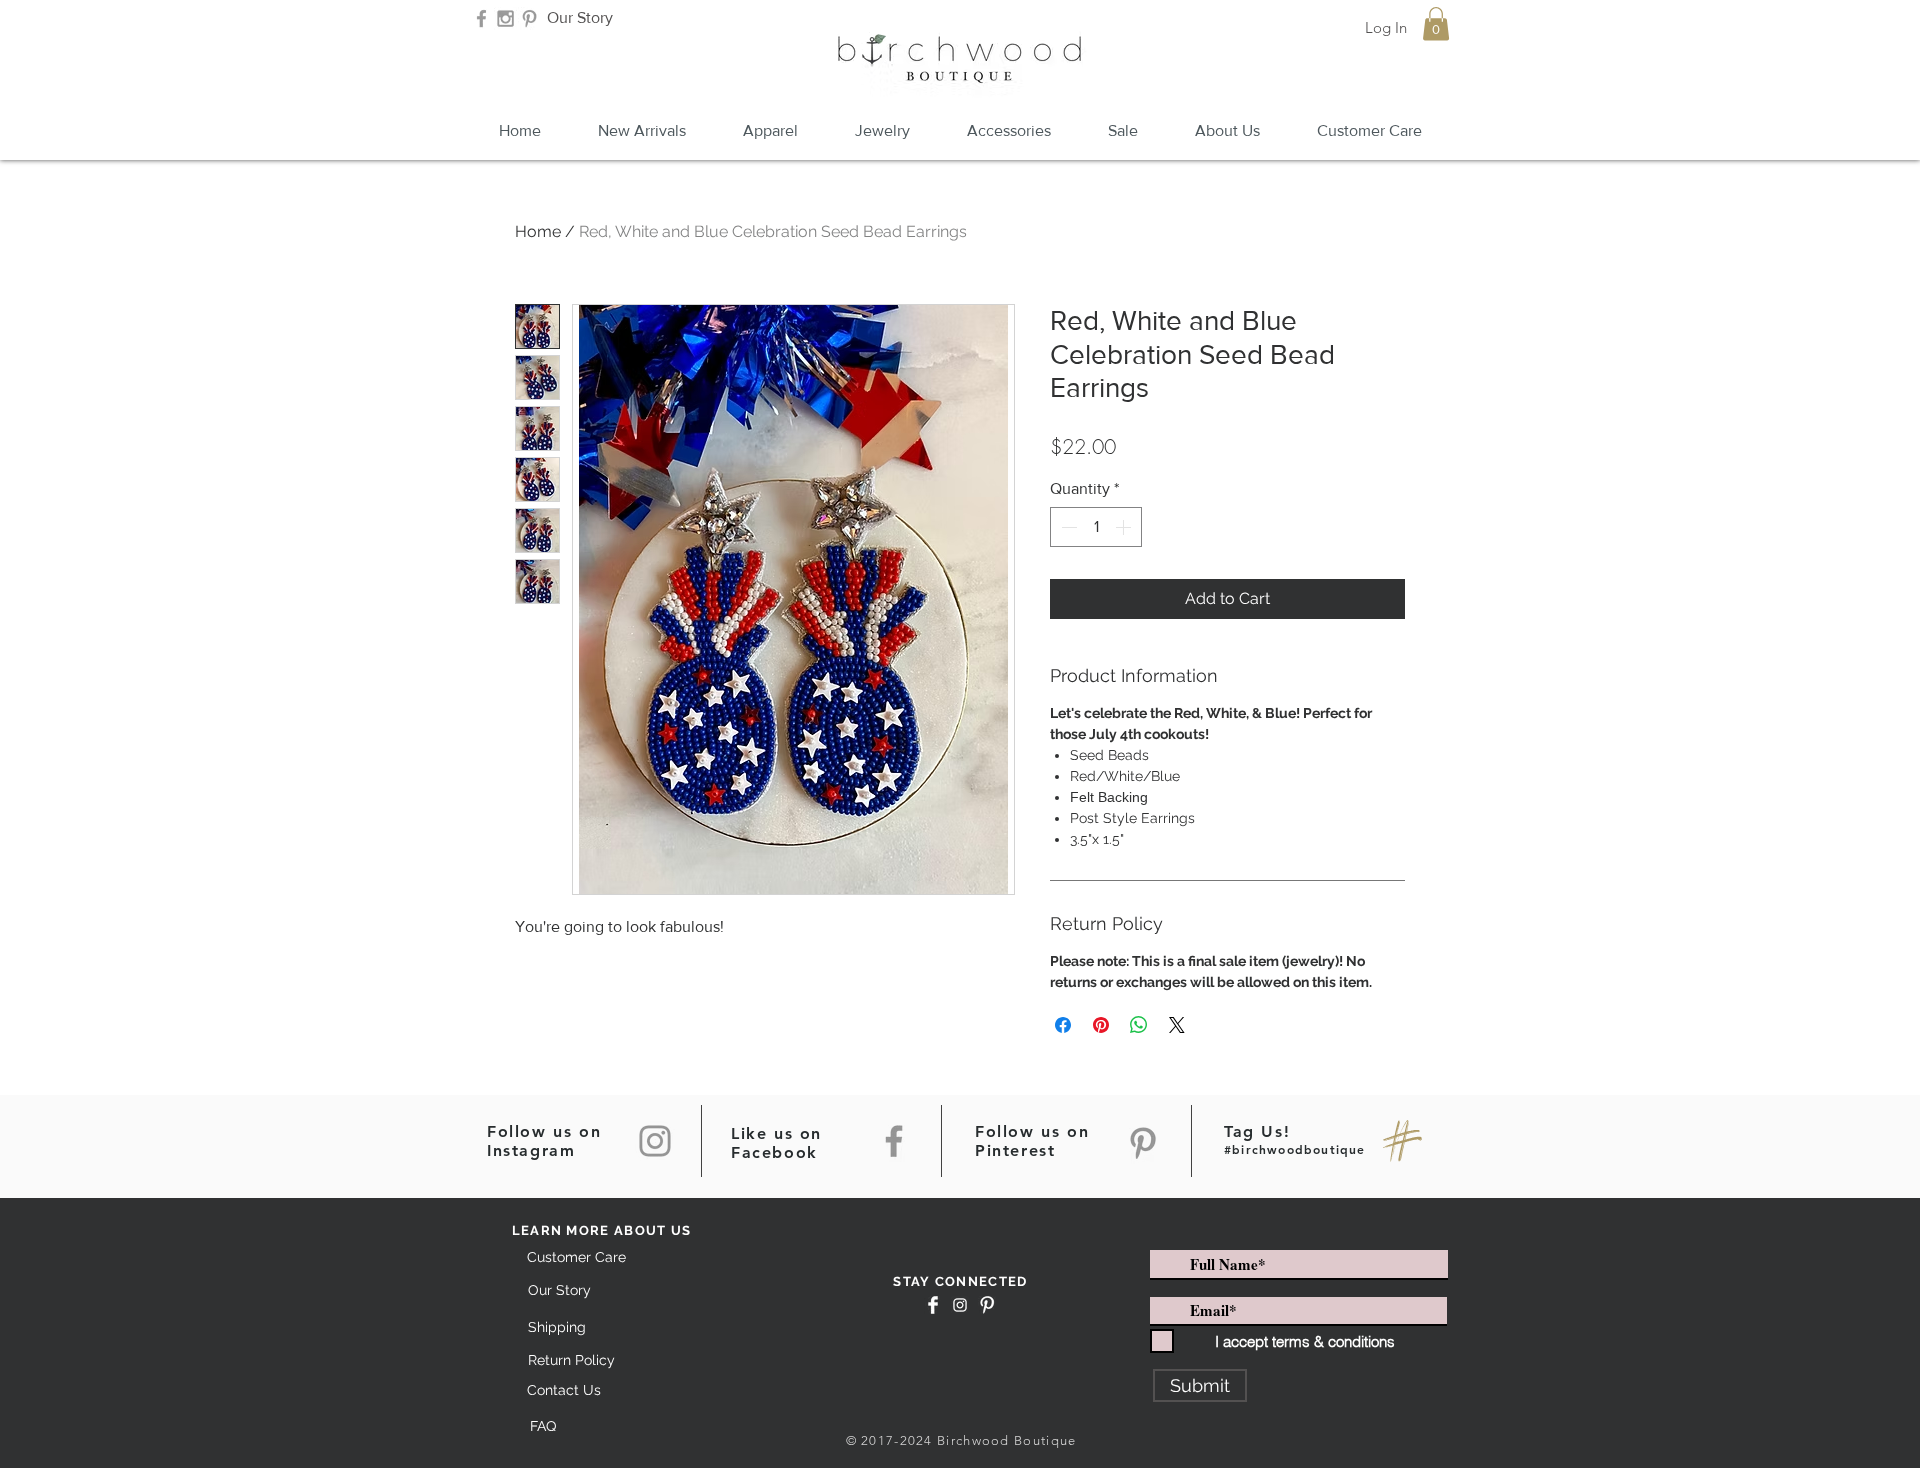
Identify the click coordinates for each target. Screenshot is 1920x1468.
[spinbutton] (1096, 527)
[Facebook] (894, 1141)
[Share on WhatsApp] (1139, 1025)
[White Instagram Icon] (960, 1305)
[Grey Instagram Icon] (505, 18)
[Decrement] (1067, 527)
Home (538, 231)
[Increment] (1125, 527)
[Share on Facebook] (1063, 1025)
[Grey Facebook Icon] (481, 18)
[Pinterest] (1143, 1143)
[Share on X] (1177, 1025)
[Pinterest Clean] (987, 1305)
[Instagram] (655, 1141)
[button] (1436, 23)
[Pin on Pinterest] (1101, 1025)
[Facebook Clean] (933, 1305)
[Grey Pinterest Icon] (529, 18)
